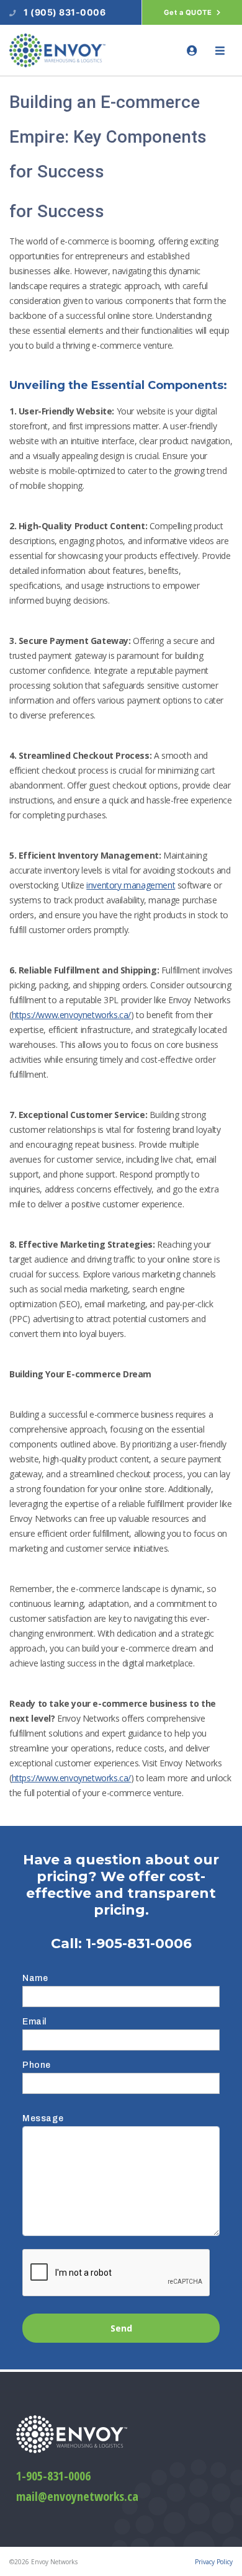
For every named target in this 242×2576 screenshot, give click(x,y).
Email (34, 2022)
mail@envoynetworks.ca (77, 2496)
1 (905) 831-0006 (65, 12)
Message (43, 2118)
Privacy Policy (214, 2562)
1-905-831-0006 (139, 1943)
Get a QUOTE (189, 12)
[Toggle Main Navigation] (220, 51)
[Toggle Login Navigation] (192, 51)
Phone (37, 2065)
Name (35, 1978)
